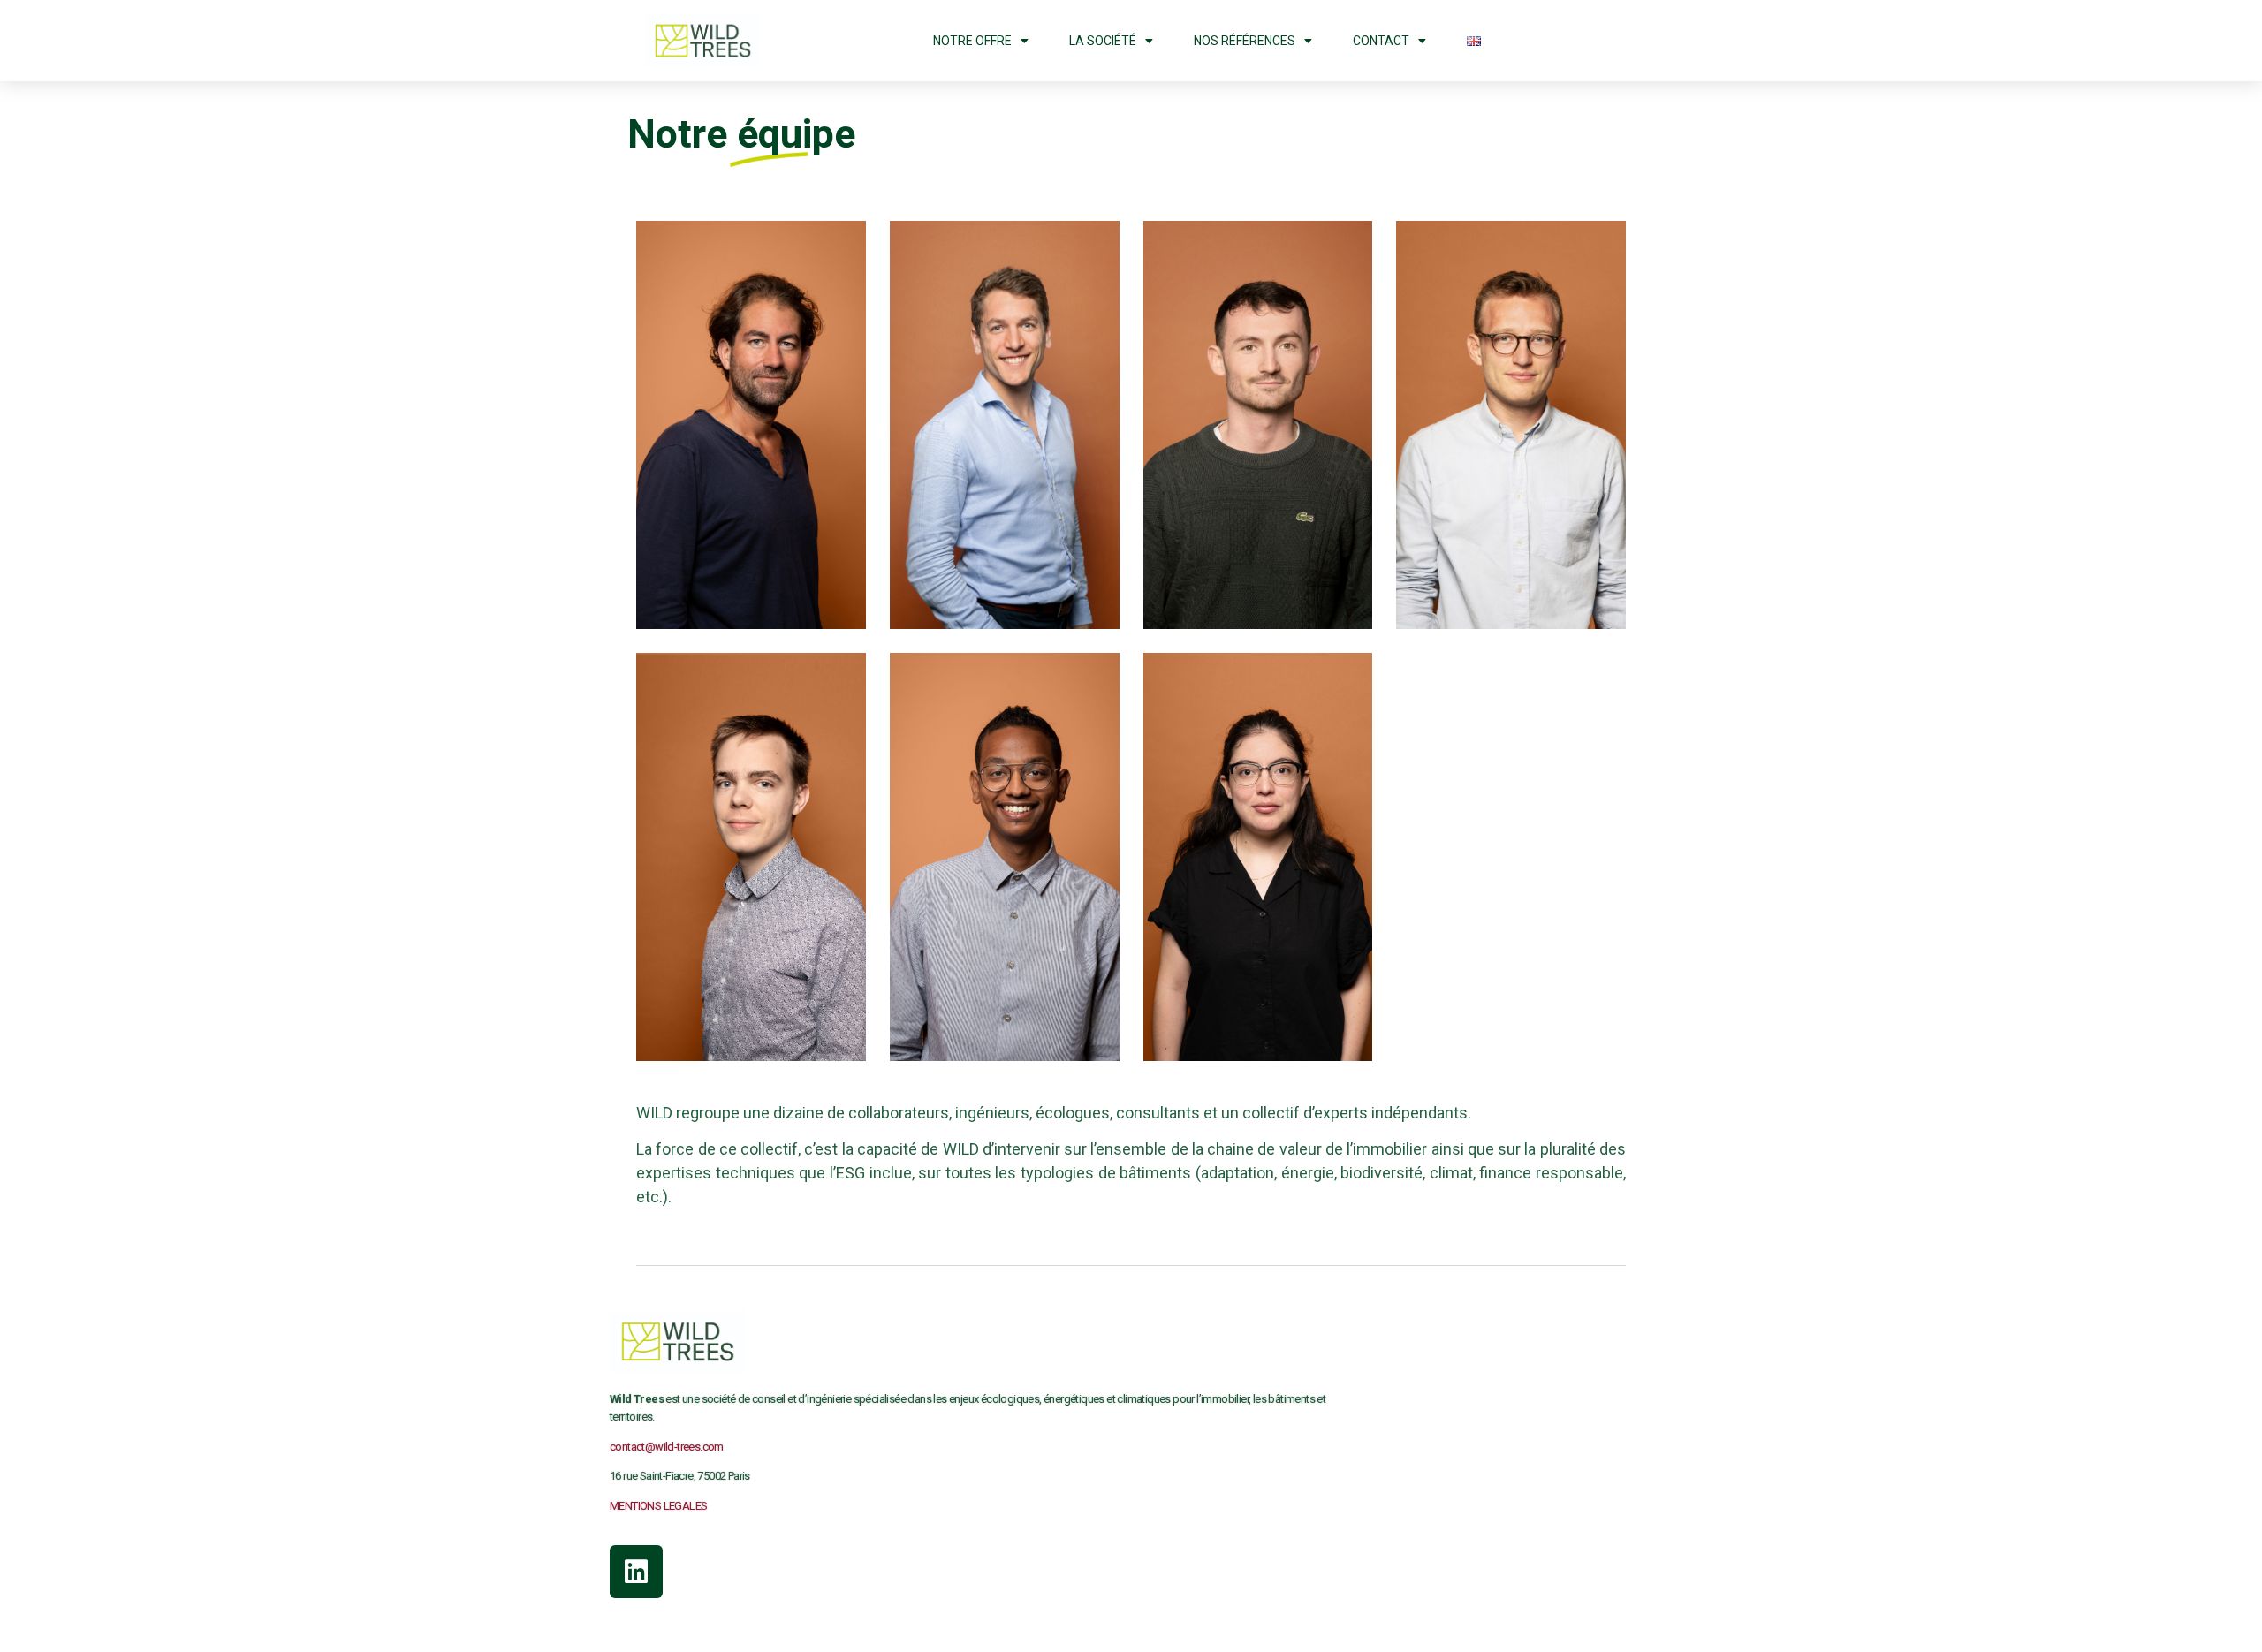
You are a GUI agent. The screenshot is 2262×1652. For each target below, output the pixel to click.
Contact (1381, 41)
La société (1103, 41)
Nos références (1245, 41)
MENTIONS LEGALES (658, 1506)
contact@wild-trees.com (667, 1447)
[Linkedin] (636, 1572)
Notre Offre (972, 41)
